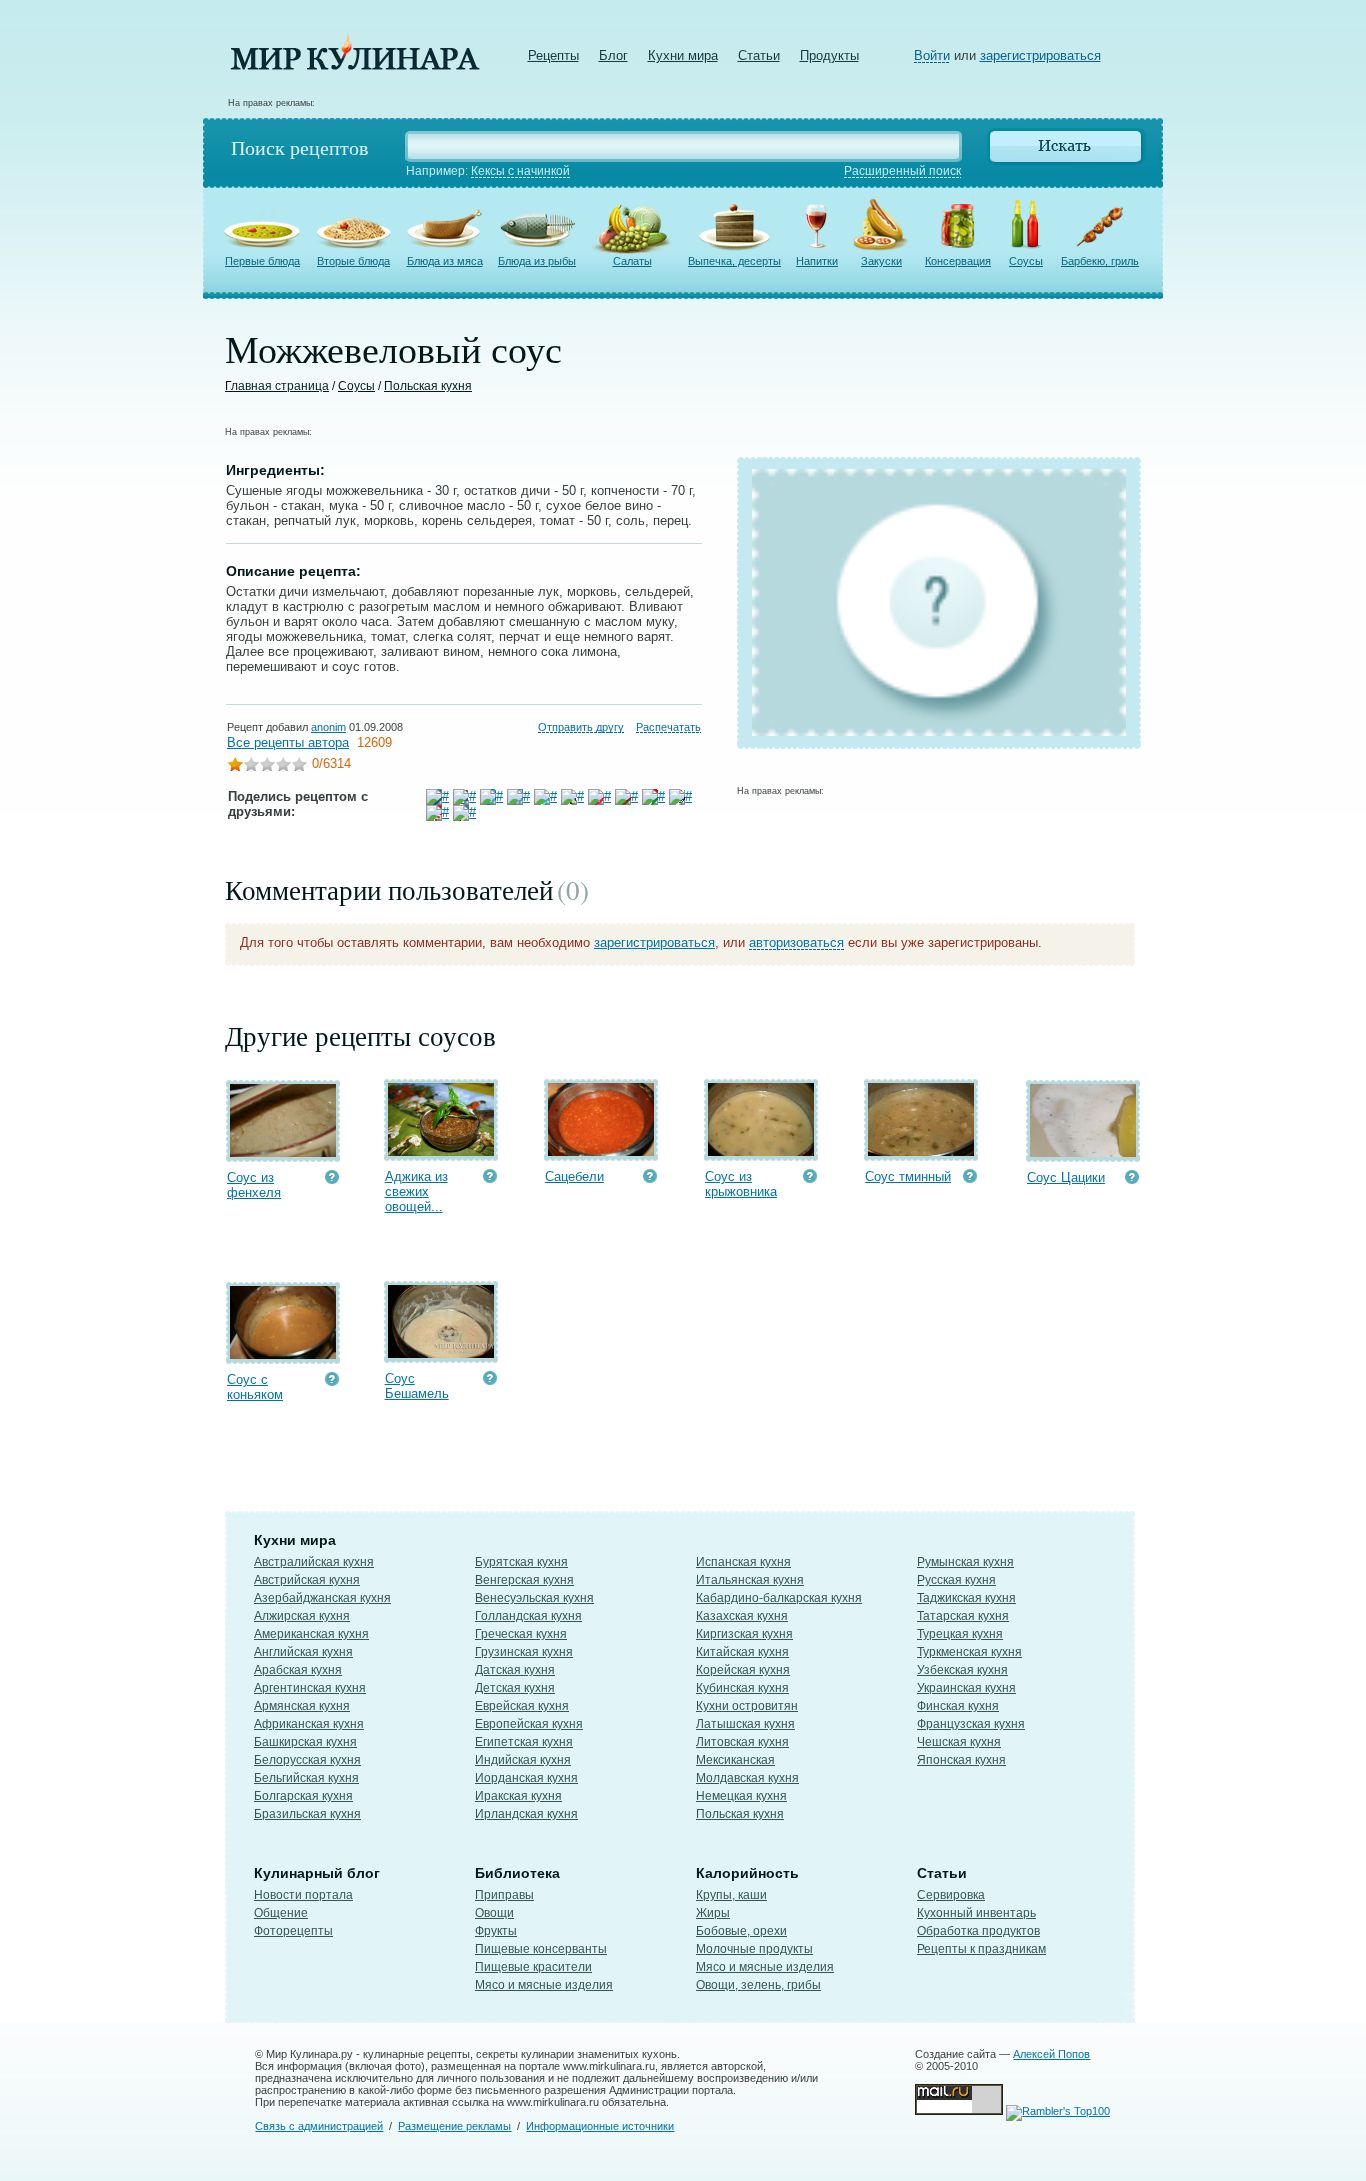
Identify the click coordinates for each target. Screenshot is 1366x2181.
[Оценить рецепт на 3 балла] (267, 766)
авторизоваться (796, 942)
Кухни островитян (747, 1706)
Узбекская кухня (962, 1670)
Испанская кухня (743, 1562)
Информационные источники (600, 2126)
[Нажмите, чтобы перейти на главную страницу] (355, 65)
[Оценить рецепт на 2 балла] (251, 766)
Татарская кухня (963, 1616)
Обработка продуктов (978, 1931)
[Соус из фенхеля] (283, 1152)
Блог (613, 55)
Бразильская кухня (307, 1814)
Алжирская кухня (302, 1616)
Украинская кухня (966, 1688)
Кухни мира (683, 55)
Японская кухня (961, 1760)
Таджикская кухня (966, 1598)
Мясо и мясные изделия (544, 1985)
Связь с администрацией (319, 2126)
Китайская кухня (742, 1652)
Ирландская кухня (526, 1814)
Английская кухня (303, 1652)
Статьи (759, 55)
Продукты (829, 55)
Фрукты (496, 1931)
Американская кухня (311, 1634)
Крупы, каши (731, 1895)
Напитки (817, 261)
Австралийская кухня (314, 1562)
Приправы (504, 1895)
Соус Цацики (1066, 1177)
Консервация (958, 261)
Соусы (1026, 261)
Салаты (632, 261)
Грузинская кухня (524, 1652)
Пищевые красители (533, 1967)
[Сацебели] (601, 1151)
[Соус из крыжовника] (761, 1151)
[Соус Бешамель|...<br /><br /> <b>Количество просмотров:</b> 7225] (490, 1380)
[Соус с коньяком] (283, 1354)
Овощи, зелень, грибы (758, 1985)
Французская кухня (971, 1724)
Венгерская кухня (524, 1580)
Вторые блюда (353, 261)
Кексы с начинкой (520, 171)
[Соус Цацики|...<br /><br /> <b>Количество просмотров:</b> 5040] (1132, 1179)
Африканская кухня (309, 1724)
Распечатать (668, 727)
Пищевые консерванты (541, 1949)
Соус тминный (908, 1176)
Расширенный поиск (902, 171)
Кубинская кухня (742, 1688)
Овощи (494, 1913)
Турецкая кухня (960, 1634)
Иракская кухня (518, 1796)
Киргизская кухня (744, 1634)
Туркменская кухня (969, 1652)
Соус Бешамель (417, 1386)
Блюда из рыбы (537, 261)
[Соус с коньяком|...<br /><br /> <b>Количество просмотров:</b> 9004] (332, 1381)
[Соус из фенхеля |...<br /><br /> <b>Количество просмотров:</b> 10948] (332, 1179)
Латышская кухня (745, 1724)
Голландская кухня (528, 1616)
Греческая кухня (521, 1634)
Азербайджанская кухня (322, 1598)
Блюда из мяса (445, 261)
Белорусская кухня (307, 1760)
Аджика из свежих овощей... (416, 1191)
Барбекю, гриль (1100, 261)
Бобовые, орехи (741, 1931)
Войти (932, 55)
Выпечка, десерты (734, 261)
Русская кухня (956, 1580)
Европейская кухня (529, 1724)
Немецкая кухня (741, 1796)
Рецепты (553, 55)
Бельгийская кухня (306, 1778)
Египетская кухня (524, 1742)
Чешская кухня (959, 1742)
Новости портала (303, 1895)
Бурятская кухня (521, 1562)
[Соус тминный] (921, 1151)
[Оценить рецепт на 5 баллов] (299, 766)
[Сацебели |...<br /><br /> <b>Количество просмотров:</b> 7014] (650, 1178)
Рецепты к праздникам (981, 1949)
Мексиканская (735, 1760)
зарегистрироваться (1040, 55)
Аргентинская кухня (310, 1688)
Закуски (881, 261)
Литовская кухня (742, 1742)
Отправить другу (581, 727)
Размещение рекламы (454, 2126)
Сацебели (574, 1176)
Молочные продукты (754, 1949)
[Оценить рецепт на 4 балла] (283, 766)
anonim (328, 727)
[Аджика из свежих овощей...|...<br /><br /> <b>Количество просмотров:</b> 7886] (490, 1178)
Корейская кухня (743, 1670)
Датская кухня (515, 1670)
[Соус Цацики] (1083, 1152)
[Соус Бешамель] (441, 1353)
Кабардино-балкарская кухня (779, 1598)
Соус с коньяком (255, 1387)
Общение (281, 1913)
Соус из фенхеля (254, 1185)
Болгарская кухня (303, 1796)
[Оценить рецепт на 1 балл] (235, 766)
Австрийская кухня (307, 1580)
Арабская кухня (298, 1670)
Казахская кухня (742, 1616)
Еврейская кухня (522, 1706)
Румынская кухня (965, 1562)
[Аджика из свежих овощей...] (441, 1151)
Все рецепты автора (288, 742)
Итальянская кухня (750, 1580)
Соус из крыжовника (741, 1184)
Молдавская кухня (747, 1778)
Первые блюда (262, 261)
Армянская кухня (302, 1706)
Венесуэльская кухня (534, 1598)
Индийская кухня (523, 1760)
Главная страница (277, 386)
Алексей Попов (1051, 2054)
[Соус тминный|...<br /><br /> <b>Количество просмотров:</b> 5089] (970, 1178)
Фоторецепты (293, 1931)
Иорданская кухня (526, 1778)
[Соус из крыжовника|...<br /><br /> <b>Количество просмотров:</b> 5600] (810, 1178)
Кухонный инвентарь (976, 1913)
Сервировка (951, 1895)
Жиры (713, 1913)
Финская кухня (958, 1706)
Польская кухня (428, 386)
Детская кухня (515, 1688)
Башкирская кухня (305, 1742)
